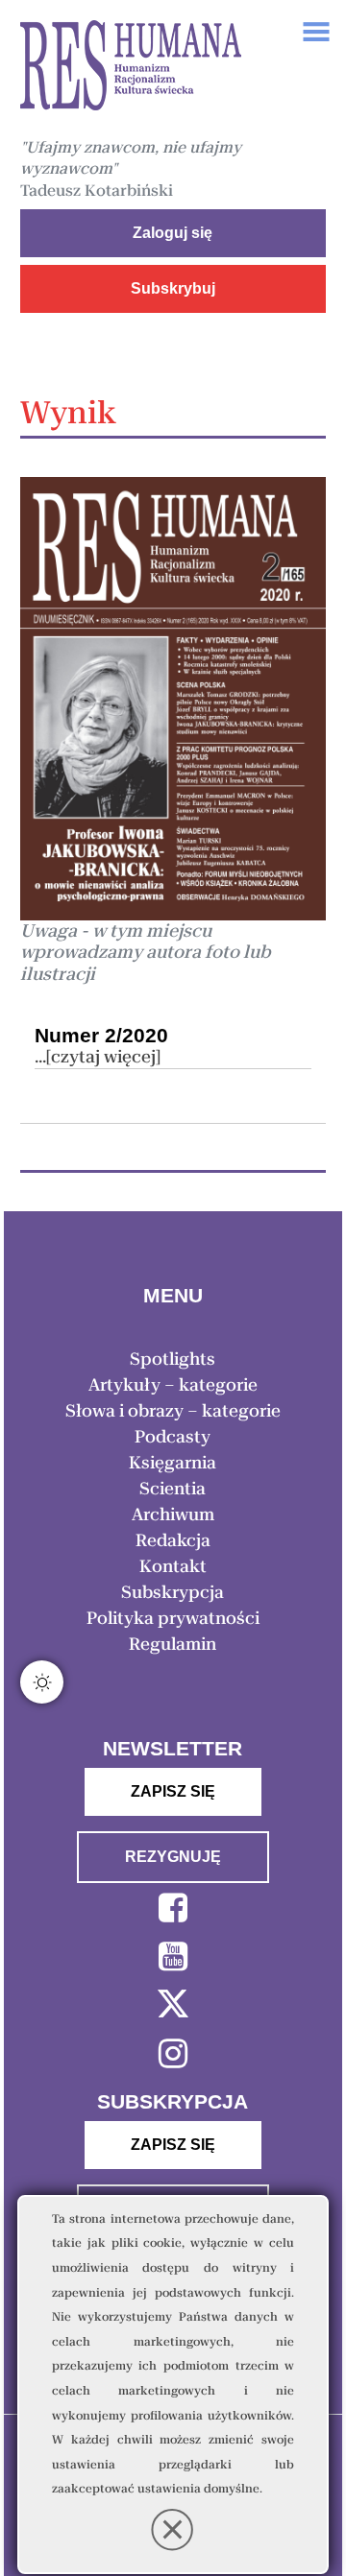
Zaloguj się (173, 233)
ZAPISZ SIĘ (173, 1791)
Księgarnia (173, 1463)
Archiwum (173, 1515)
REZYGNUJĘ (173, 1857)
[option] (131, 68)
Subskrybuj (173, 288)
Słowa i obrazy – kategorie (173, 1411)
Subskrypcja (173, 1592)
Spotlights (173, 1359)
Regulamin (173, 1644)
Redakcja (173, 1540)
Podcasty (173, 1437)
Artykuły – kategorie (173, 1385)
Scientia (173, 1489)
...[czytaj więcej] (98, 1057)
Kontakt (173, 1566)
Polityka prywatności (173, 1618)
